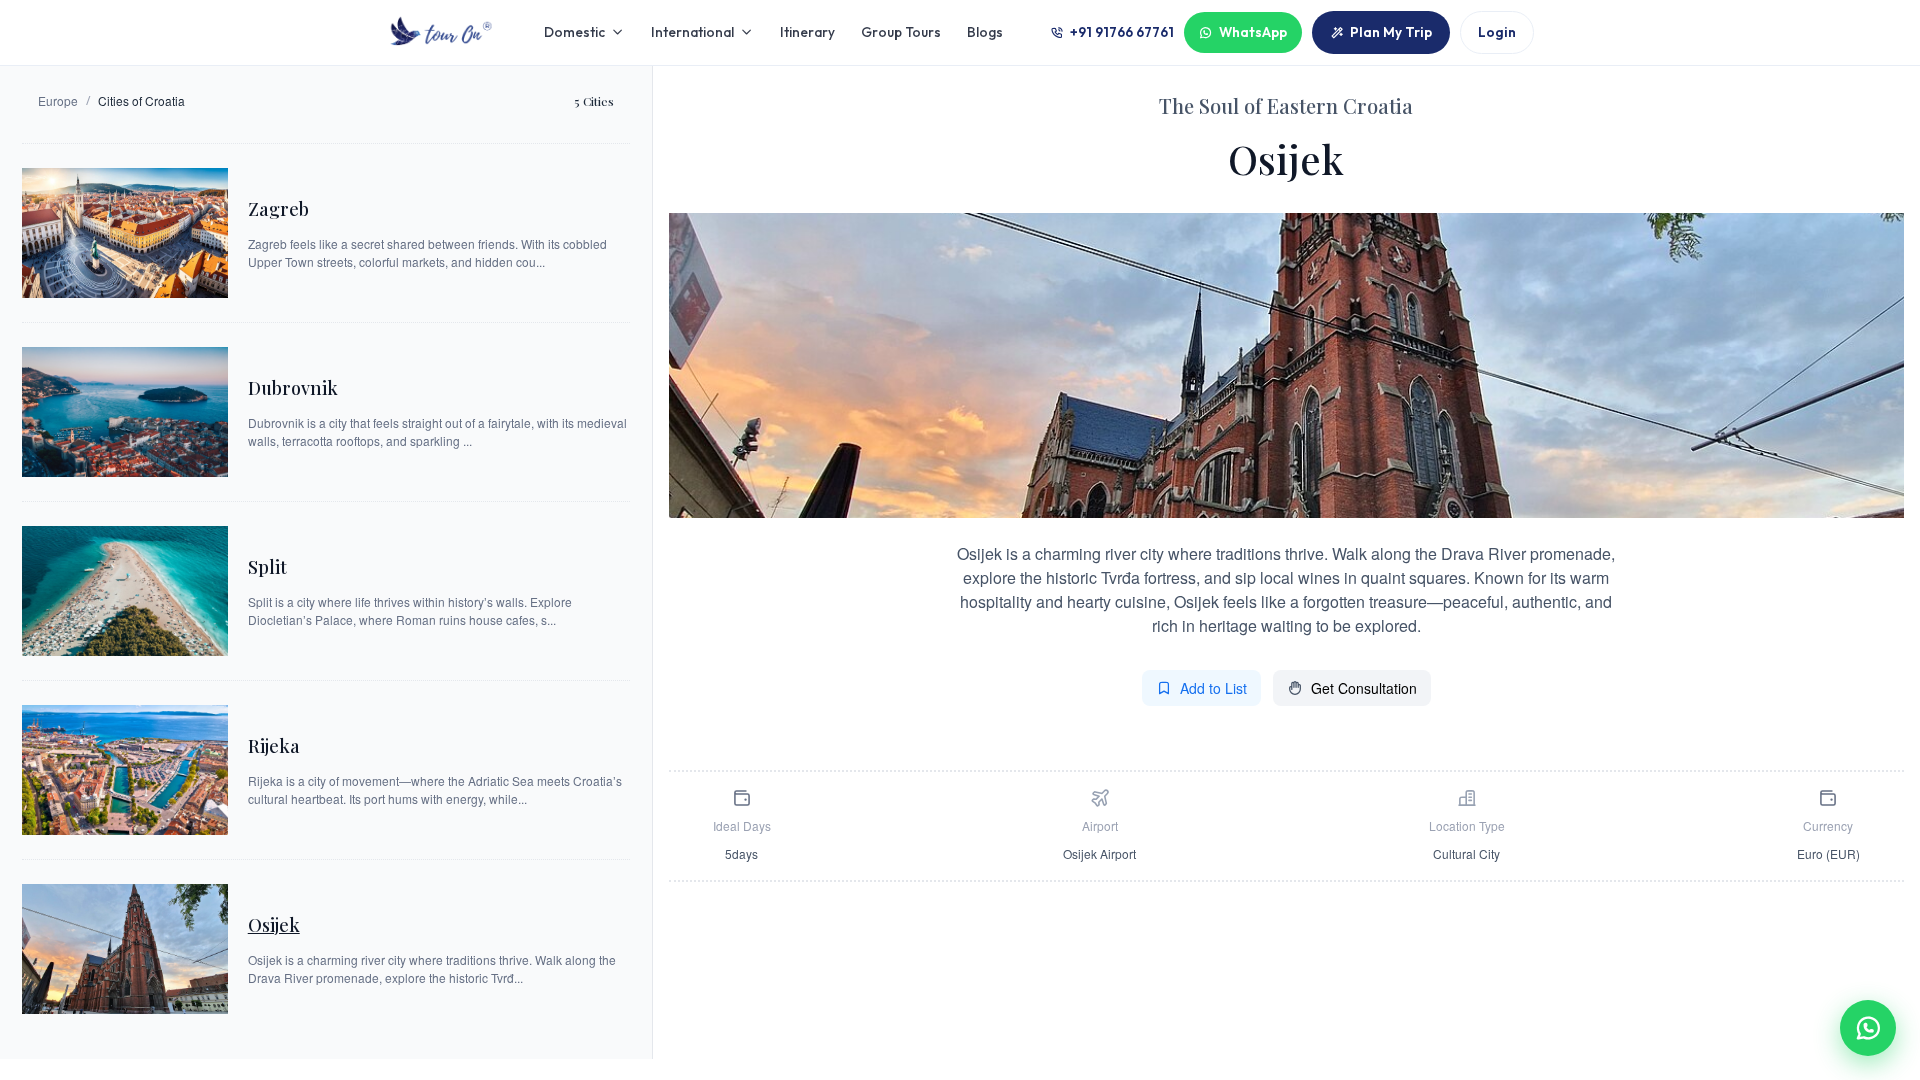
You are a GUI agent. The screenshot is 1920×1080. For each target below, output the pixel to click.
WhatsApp (1253, 32)
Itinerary (807, 32)
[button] (1868, 1028)
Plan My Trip (1391, 32)
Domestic (574, 32)
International (692, 32)
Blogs (985, 32)
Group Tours (901, 32)
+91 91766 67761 (1122, 32)
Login (1497, 32)
